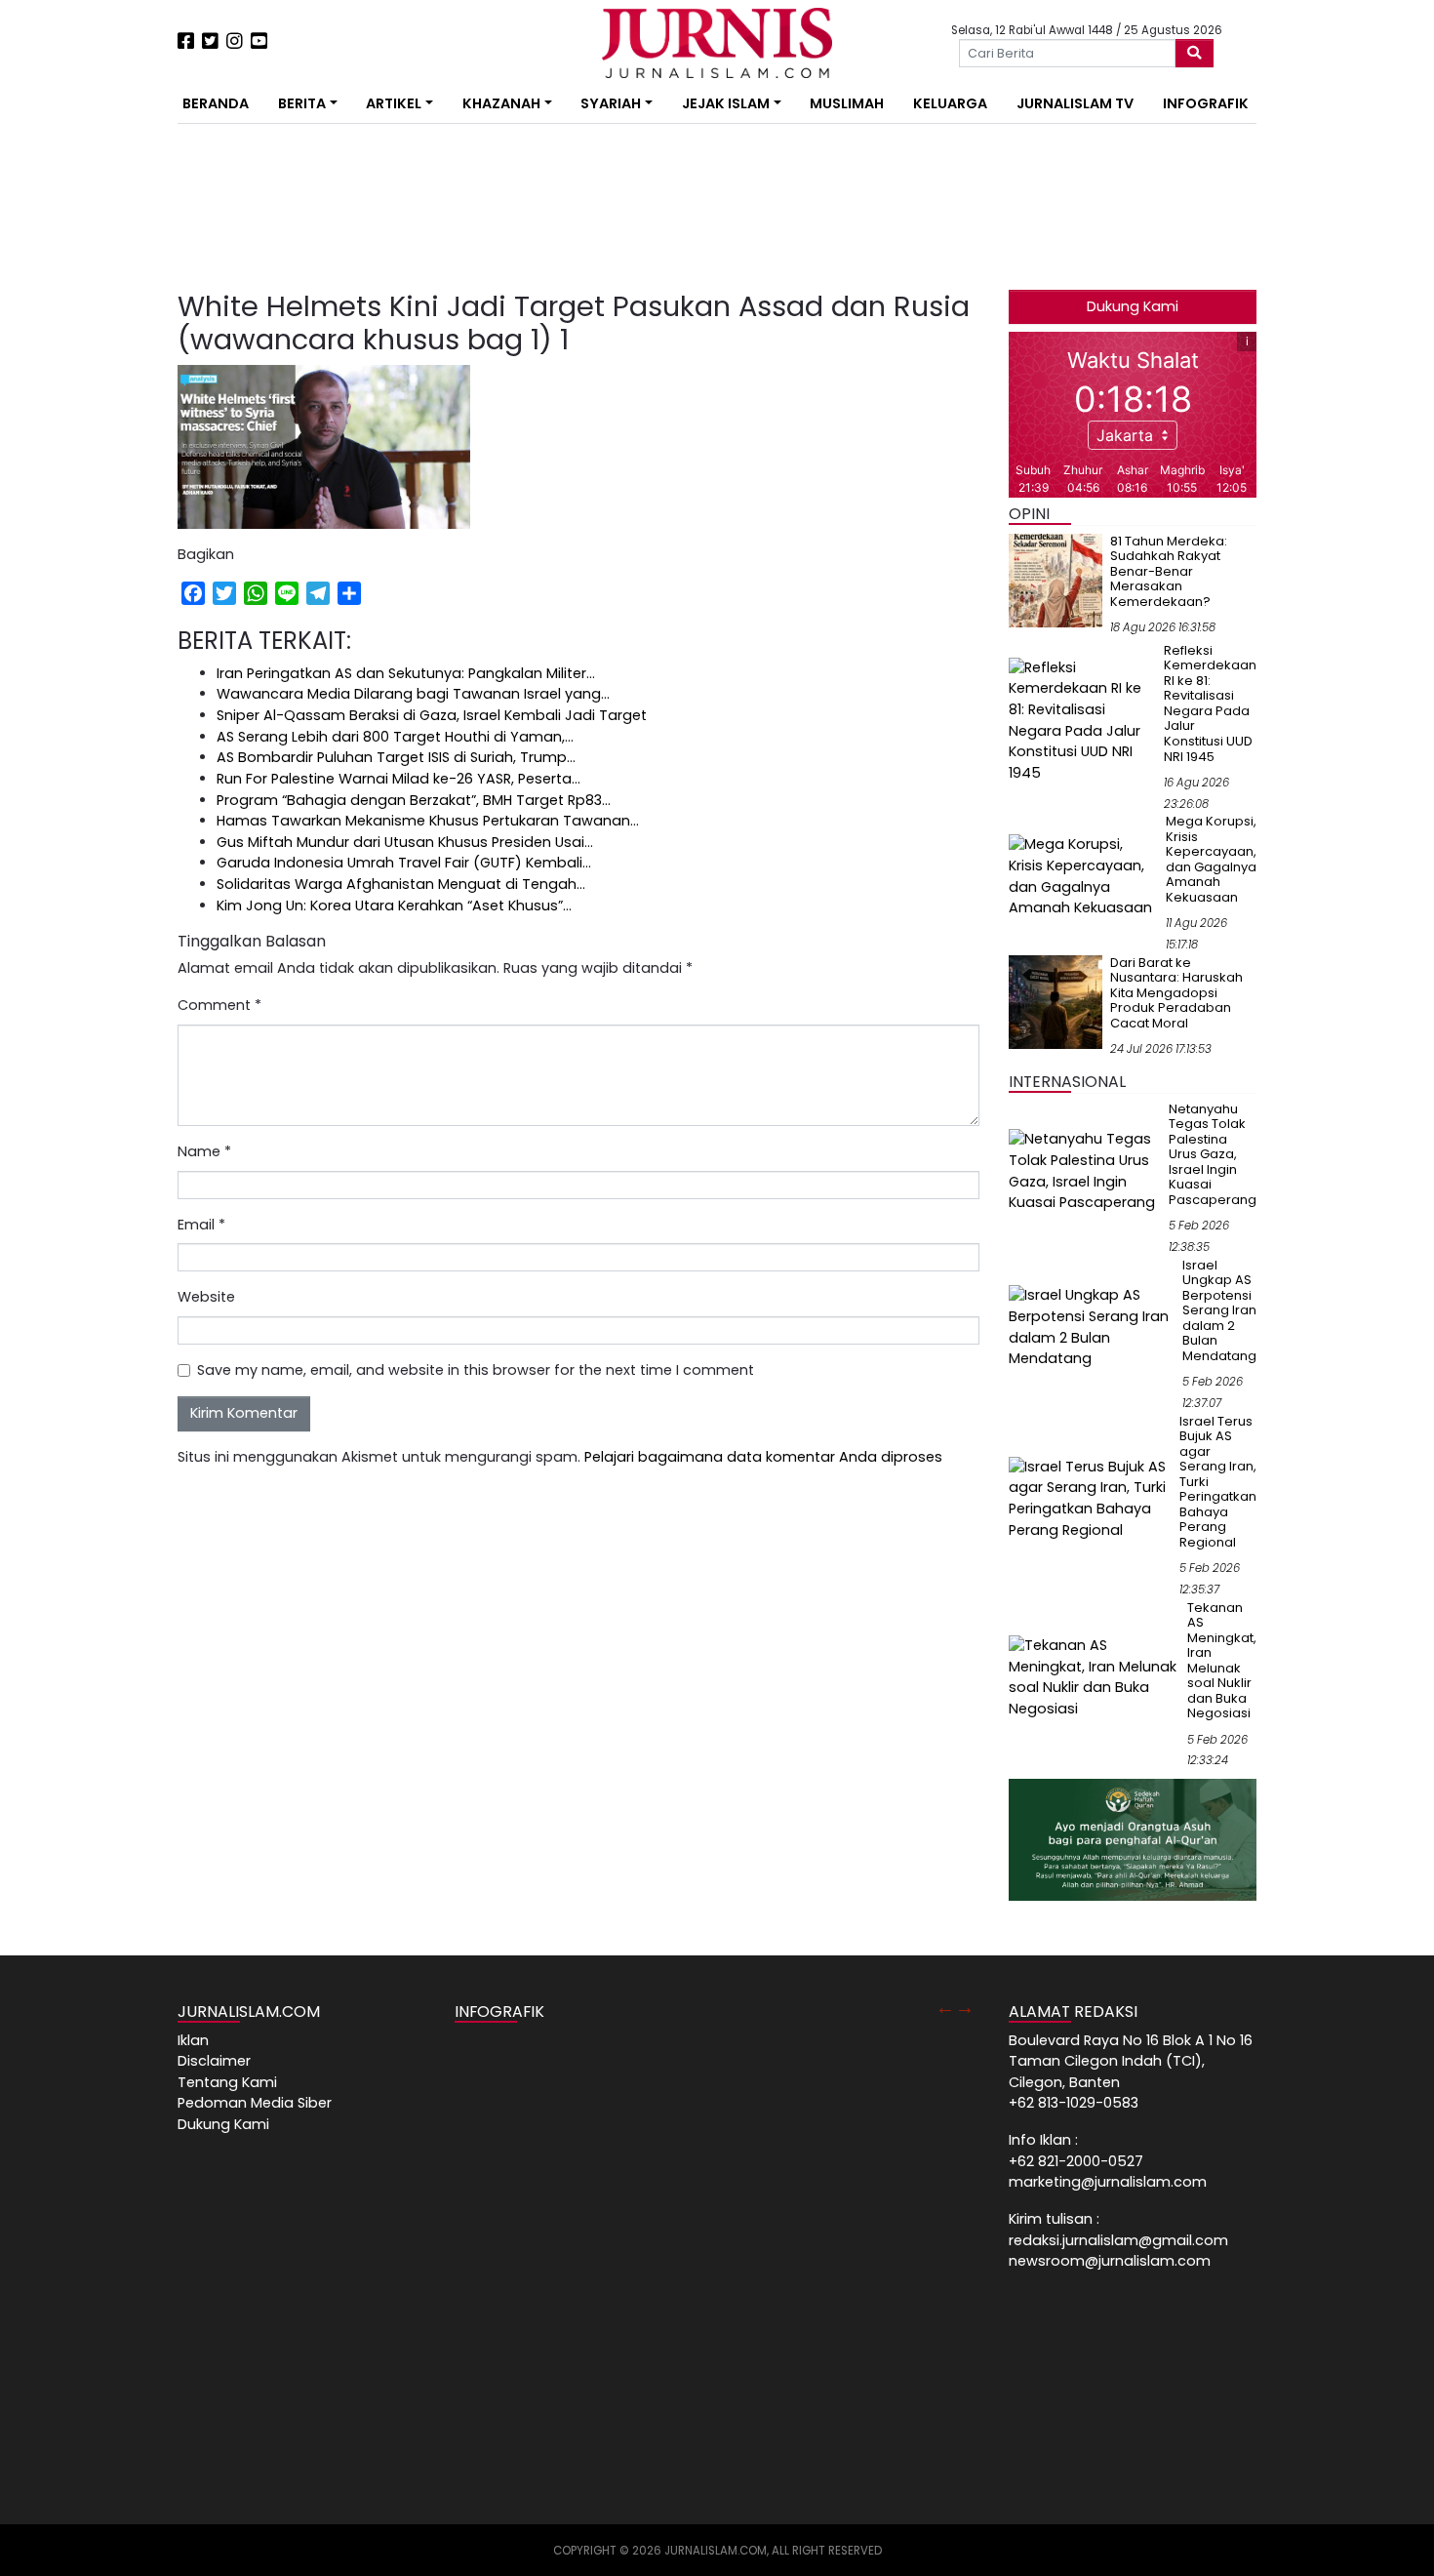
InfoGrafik (1206, 103)
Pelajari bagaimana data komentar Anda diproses (763, 1457)
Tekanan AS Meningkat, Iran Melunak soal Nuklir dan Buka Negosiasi (1222, 1661)
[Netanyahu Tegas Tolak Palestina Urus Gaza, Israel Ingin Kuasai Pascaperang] (1085, 1171)
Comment (219, 1005)
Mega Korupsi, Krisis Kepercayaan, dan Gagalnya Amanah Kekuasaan (1211, 859)
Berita (302, 103)
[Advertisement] (117, 361)
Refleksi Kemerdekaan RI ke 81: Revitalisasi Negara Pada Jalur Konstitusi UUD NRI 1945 (1210, 704)
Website (206, 1297)
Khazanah (501, 103)
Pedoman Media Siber (255, 2103)
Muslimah (847, 103)
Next (965, 2007)
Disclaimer (214, 2061)
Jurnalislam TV (1075, 103)
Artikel (394, 103)
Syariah (611, 103)
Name (204, 1151)
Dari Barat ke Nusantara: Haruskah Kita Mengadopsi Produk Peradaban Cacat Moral (1176, 993)
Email (201, 1225)
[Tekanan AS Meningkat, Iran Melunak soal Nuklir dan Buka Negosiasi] (1094, 1676)
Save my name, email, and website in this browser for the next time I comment (476, 1370)
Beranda (216, 103)
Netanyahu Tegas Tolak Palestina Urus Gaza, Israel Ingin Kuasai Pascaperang (1213, 1154)
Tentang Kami (227, 2082)
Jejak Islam (726, 103)
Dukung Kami (1133, 306)
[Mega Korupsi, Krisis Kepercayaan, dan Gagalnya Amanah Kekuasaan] (1083, 875)
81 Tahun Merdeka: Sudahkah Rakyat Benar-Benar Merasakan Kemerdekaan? (1169, 571)
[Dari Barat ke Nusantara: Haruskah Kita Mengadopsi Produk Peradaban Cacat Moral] (1056, 1001)
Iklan (193, 2040)
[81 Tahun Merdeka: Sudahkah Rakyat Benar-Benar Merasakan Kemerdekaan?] (1056, 580)
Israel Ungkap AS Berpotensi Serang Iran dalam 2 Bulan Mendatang (1219, 1310)
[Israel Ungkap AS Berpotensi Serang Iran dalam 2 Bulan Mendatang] (1092, 1327)
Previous (945, 2007)
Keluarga (950, 103)
